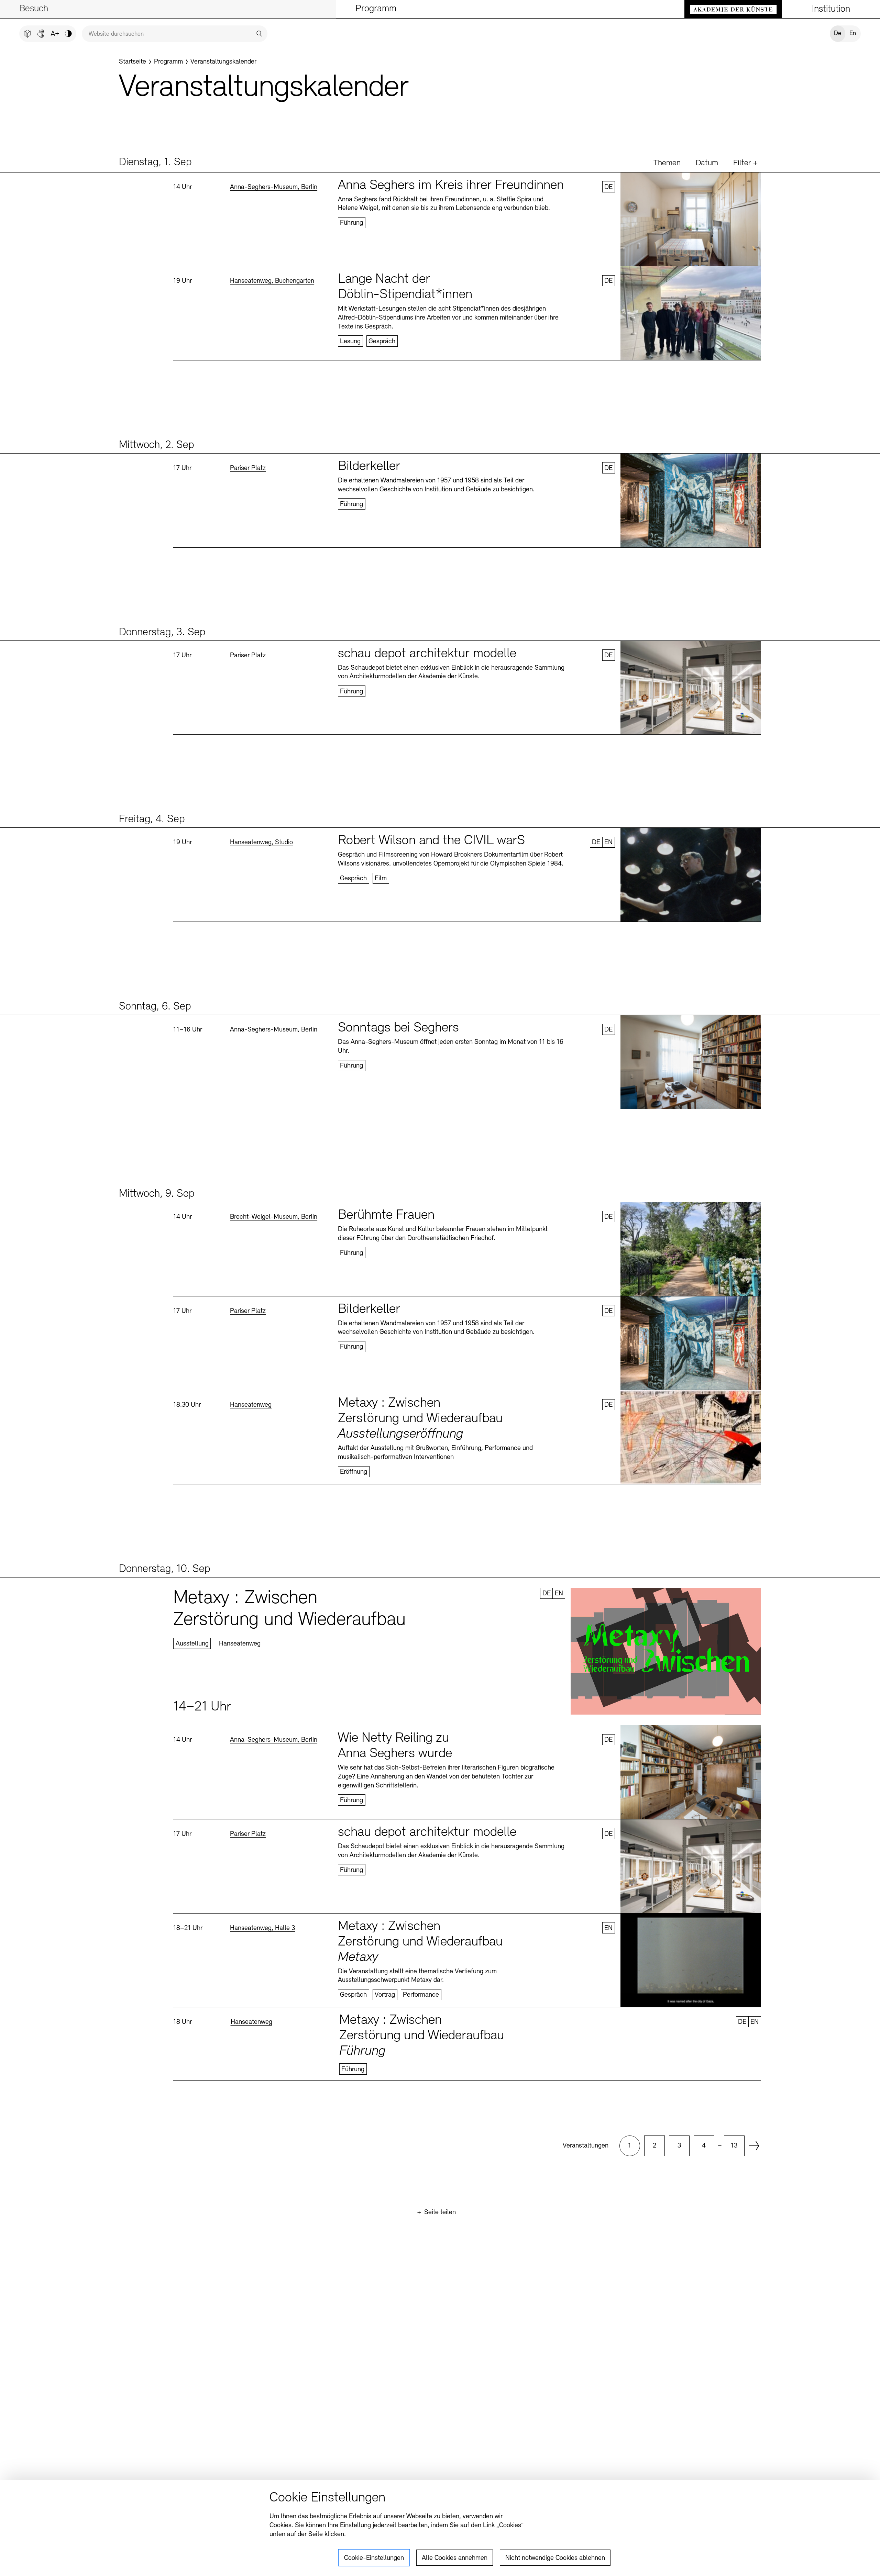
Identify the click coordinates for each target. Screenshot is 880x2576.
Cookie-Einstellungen (374, 2558)
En (853, 34)
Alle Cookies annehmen (455, 2558)
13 (734, 2146)
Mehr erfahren (467, 219)
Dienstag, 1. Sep (155, 163)
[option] (630, 2146)
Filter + (745, 163)
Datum (707, 163)
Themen (667, 163)
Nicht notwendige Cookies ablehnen (555, 2558)
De (838, 34)
